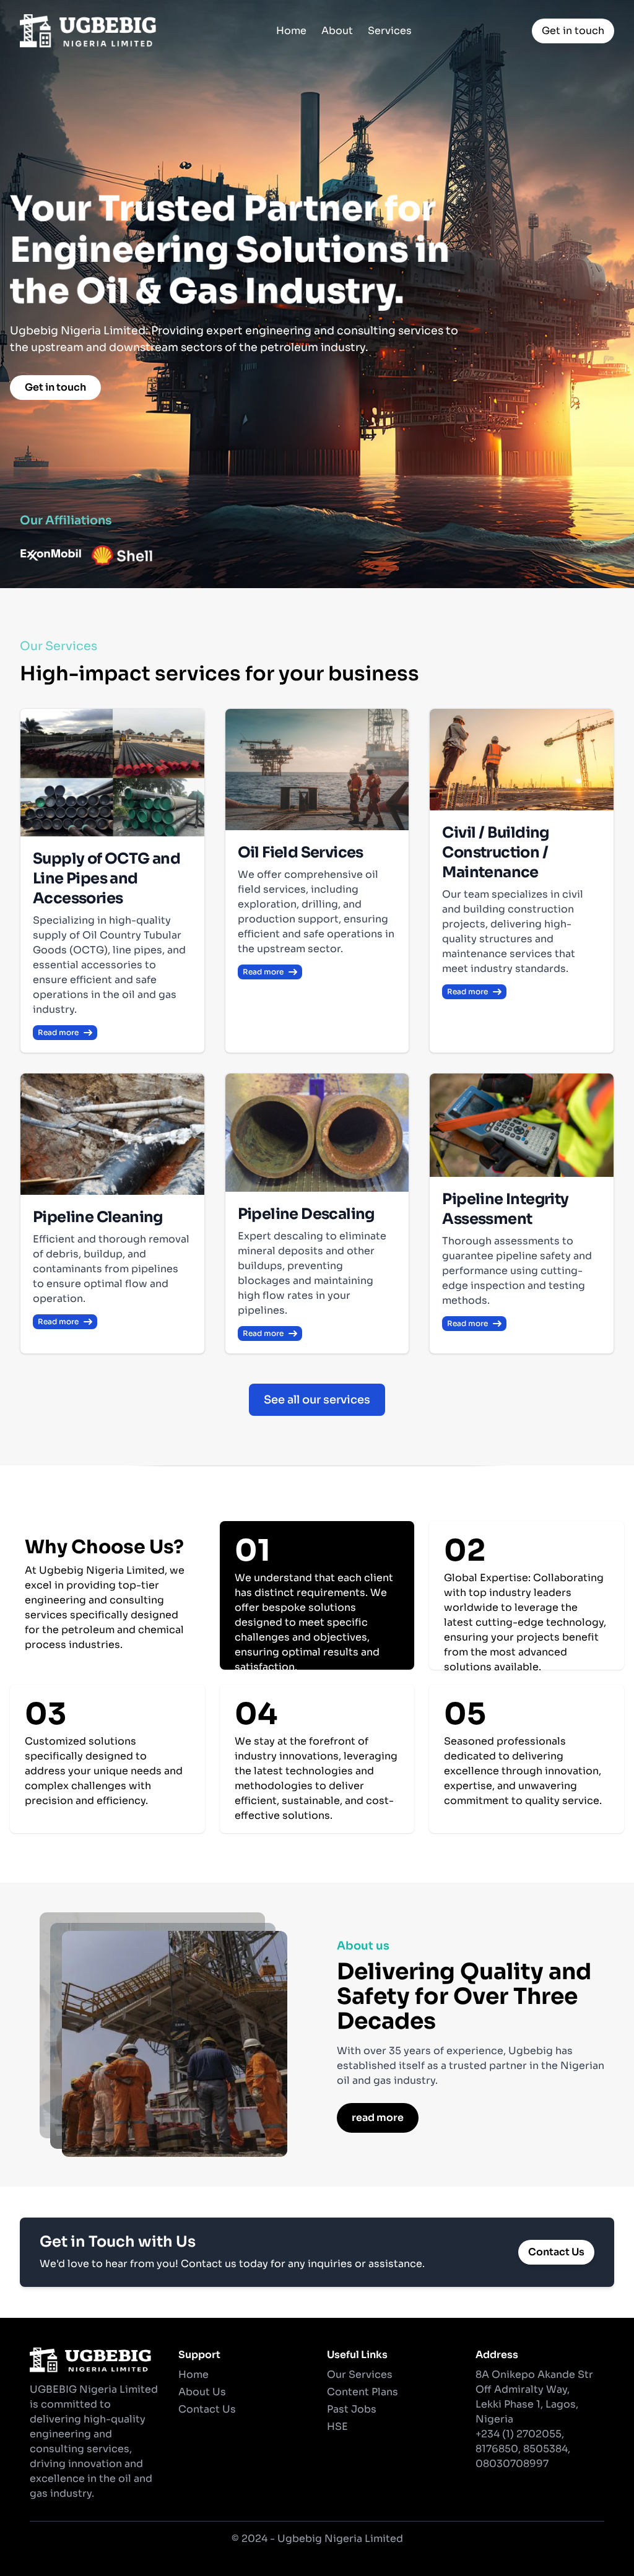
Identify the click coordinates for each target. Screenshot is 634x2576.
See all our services (317, 1400)
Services (390, 31)
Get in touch (573, 31)
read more (378, 2118)
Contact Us (556, 2252)
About (337, 31)
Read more (58, 1032)
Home (291, 31)
